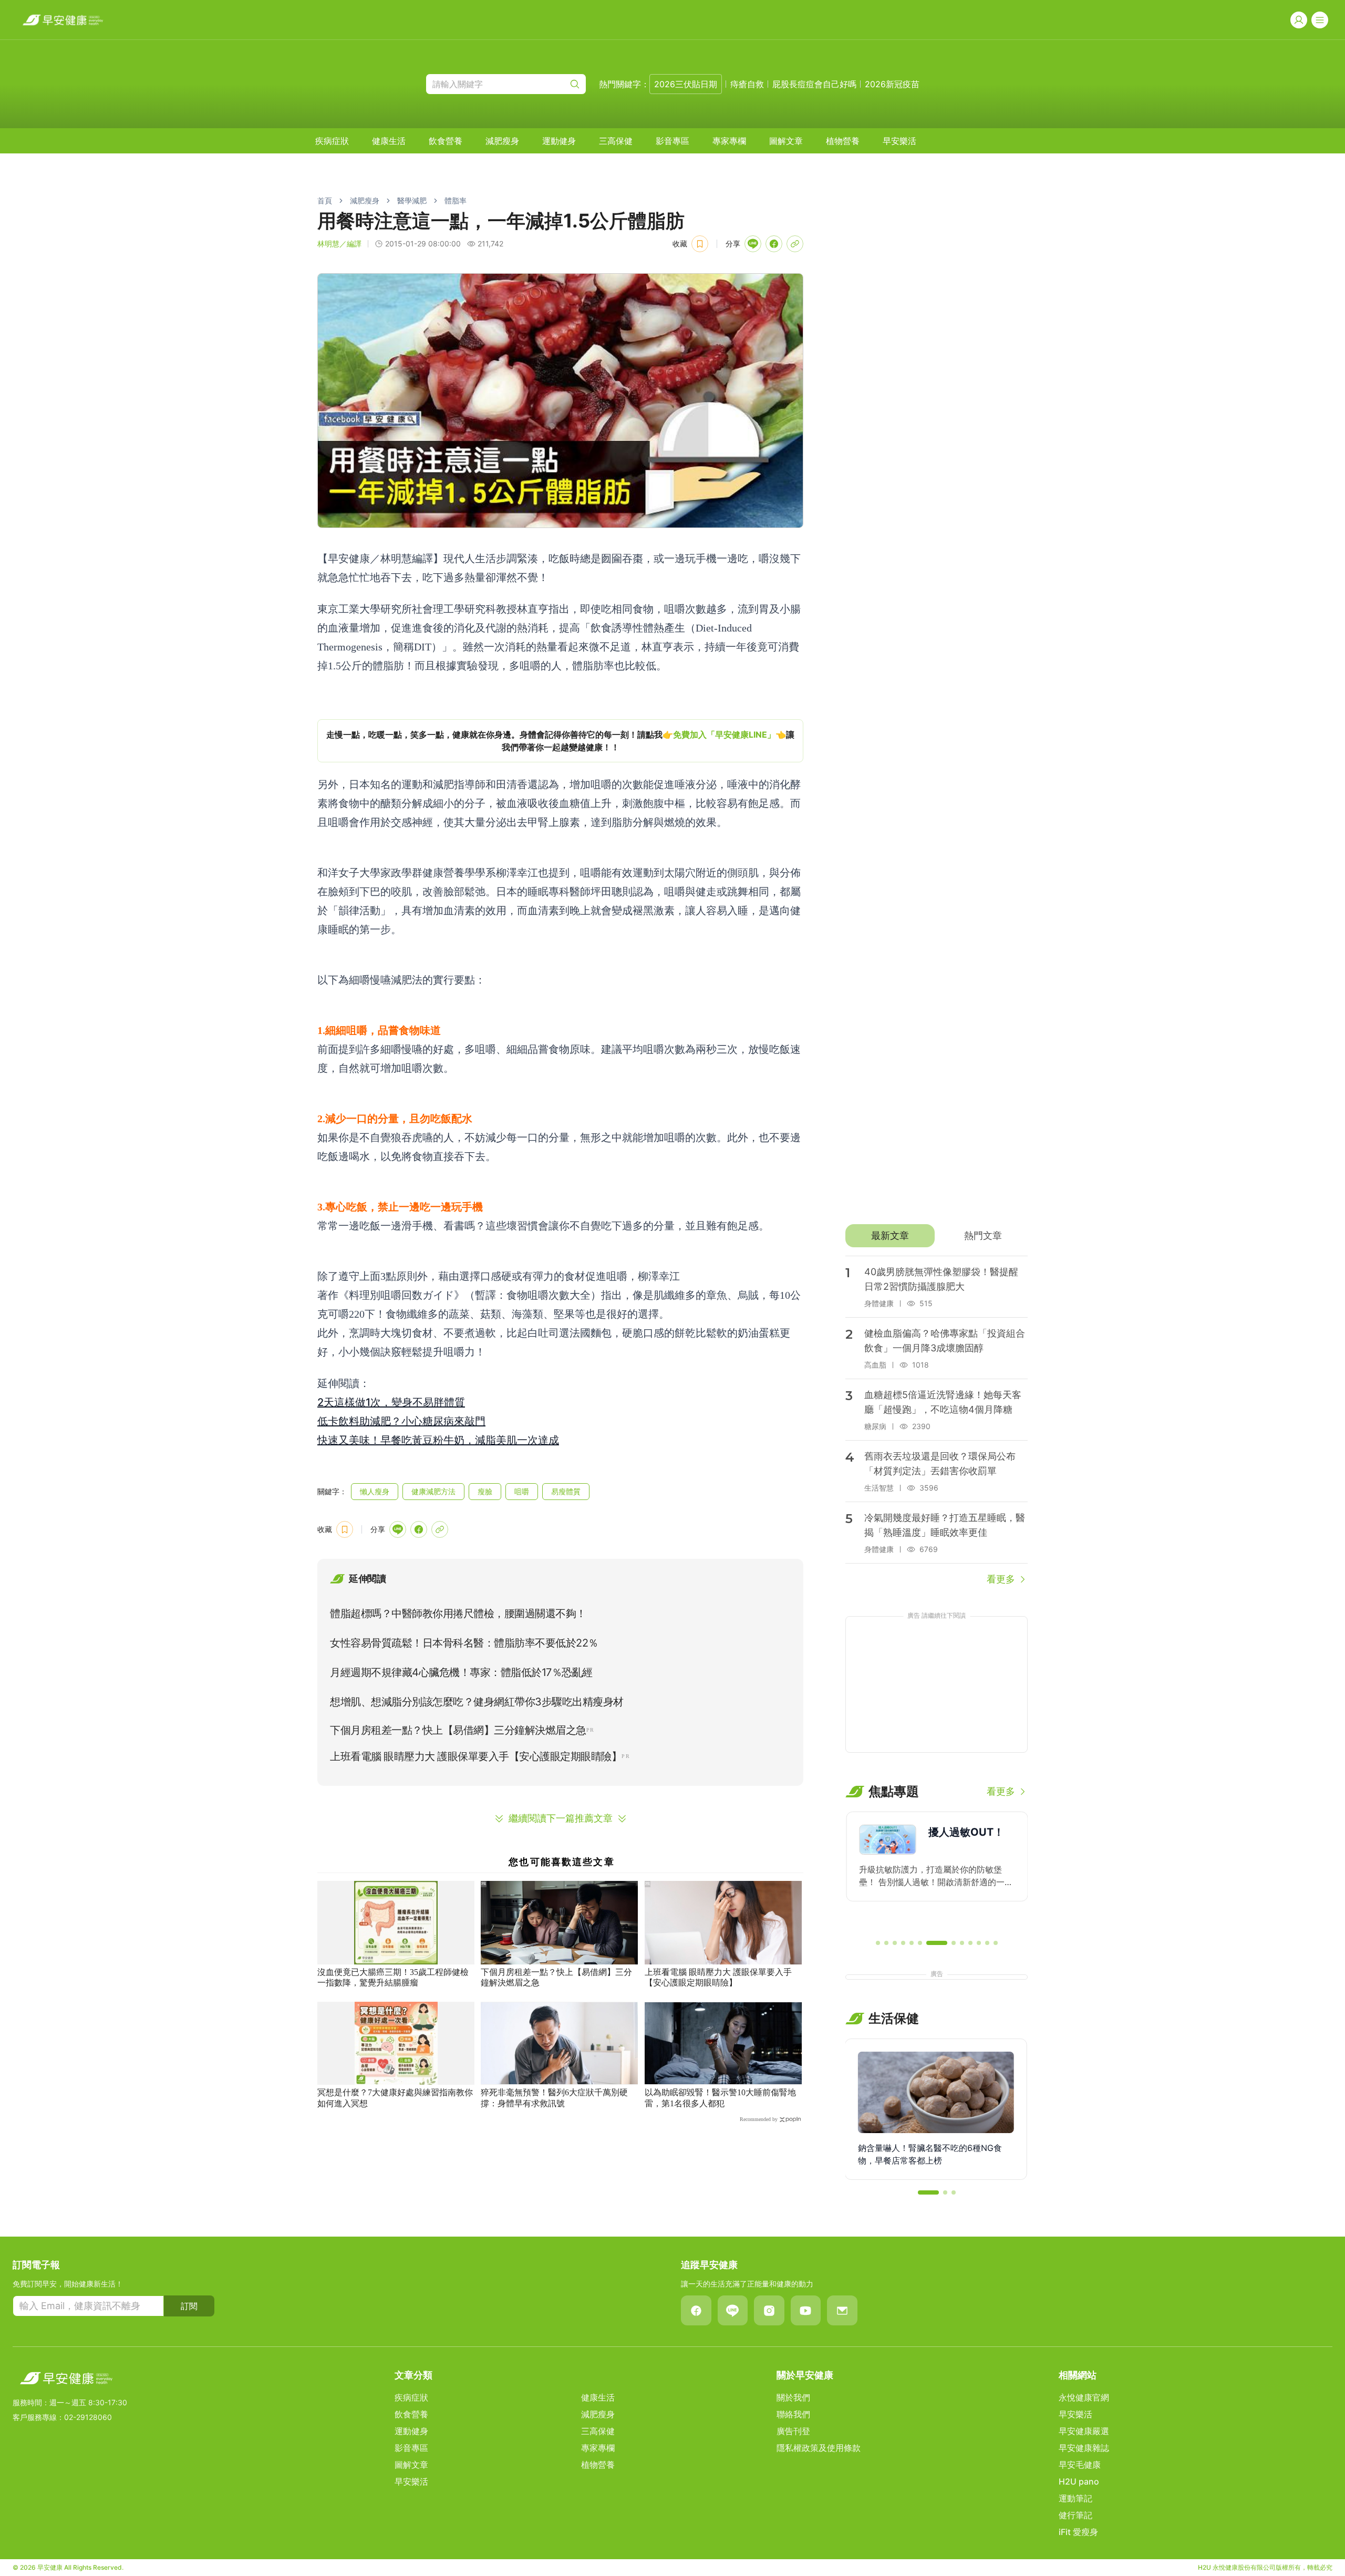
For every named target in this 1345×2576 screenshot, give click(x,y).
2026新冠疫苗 (892, 84)
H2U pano (1079, 2481)
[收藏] (700, 244)
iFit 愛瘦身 (1078, 2532)
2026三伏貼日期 (686, 84)
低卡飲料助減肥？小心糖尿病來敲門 (401, 1421)
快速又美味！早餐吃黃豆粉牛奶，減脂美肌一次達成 (438, 1440)
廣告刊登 (793, 2431)
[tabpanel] (937, 1421)
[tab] (890, 1236)
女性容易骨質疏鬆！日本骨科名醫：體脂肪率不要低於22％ (464, 1643)
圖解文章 (786, 141)
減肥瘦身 (502, 141)
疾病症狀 (332, 141)
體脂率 (456, 200)
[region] (560, 741)
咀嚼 (522, 1491)
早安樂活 (899, 141)
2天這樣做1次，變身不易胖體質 (391, 1402)
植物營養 (843, 141)
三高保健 (616, 141)
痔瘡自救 (747, 84)
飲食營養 (446, 141)
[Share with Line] (753, 244)
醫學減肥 (412, 200)
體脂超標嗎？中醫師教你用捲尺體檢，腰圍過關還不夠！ (458, 1613)
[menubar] (616, 141)
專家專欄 (729, 141)
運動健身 (559, 141)
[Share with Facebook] (774, 244)
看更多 (1001, 1579)
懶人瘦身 (375, 1491)
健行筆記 (1075, 2515)
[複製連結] (795, 244)
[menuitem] (332, 141)
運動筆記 (1075, 2498)
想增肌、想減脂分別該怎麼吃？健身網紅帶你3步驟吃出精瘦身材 (477, 1702)
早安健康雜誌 (1084, 2448)
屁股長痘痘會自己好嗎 (814, 84)
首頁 (325, 200)
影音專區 (672, 141)
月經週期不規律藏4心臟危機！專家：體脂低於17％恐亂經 (461, 1672)
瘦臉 (485, 1491)
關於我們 (793, 2397)
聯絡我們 (793, 2414)
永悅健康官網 (1084, 2397)
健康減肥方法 (433, 1491)
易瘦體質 (566, 1491)
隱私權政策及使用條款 (819, 2448)
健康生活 (389, 141)
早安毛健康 (1080, 2465)
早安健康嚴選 (1084, 2431)
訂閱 (189, 2306)
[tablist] (937, 1236)
